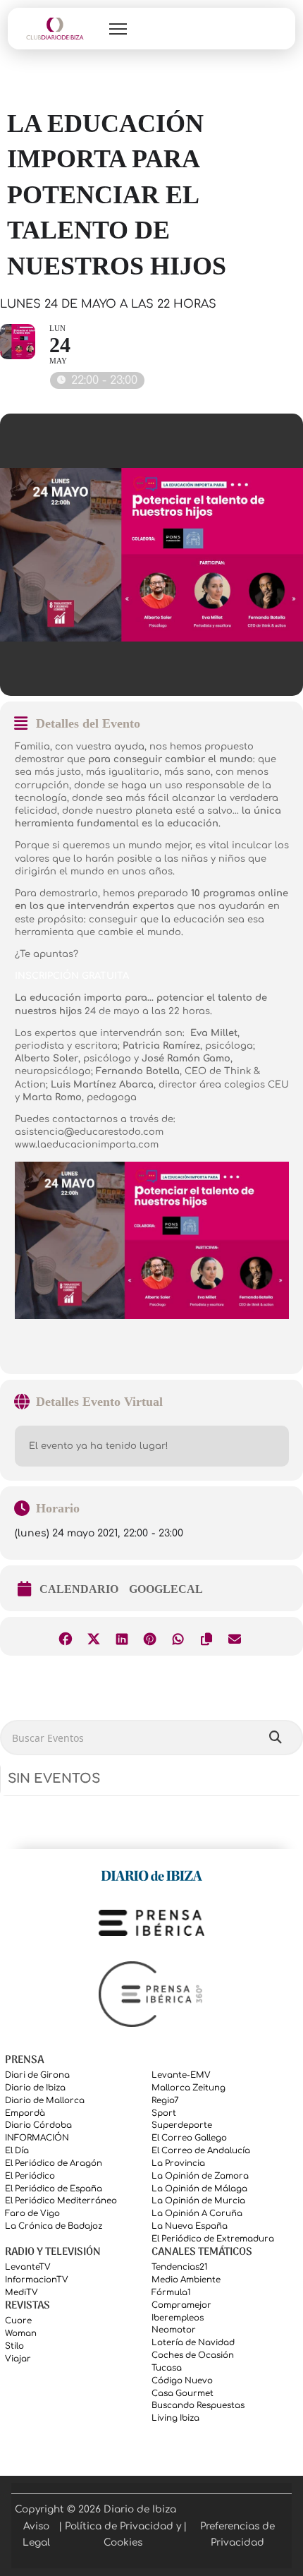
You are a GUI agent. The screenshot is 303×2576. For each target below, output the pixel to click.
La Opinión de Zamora (200, 2176)
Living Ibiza (175, 2418)
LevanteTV (28, 2267)
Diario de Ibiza (35, 2088)
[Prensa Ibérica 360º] (151, 1994)
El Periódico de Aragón (54, 2163)
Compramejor (181, 2305)
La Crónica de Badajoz (54, 2226)
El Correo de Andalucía (201, 2151)
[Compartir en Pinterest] (150, 1636)
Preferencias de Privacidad (237, 2534)
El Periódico (30, 2176)
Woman (21, 2334)
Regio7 (165, 2101)
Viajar (18, 2359)
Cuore (18, 2321)
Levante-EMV (181, 2075)
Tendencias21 (180, 2267)
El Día (17, 2151)
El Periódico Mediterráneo (61, 2201)
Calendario (79, 1589)
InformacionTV (37, 2280)
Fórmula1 (171, 2293)
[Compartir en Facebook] (65, 1636)
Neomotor (174, 2330)
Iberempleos (178, 2318)
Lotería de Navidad (193, 2343)
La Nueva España (190, 2226)
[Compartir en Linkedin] (122, 1636)
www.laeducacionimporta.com (87, 1145)
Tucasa (167, 2368)
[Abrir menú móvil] (118, 29)
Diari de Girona (37, 2075)
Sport (164, 2113)
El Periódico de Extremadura (213, 2239)
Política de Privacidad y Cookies (123, 2534)
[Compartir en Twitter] (93, 1636)
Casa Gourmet (183, 2394)
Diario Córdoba (38, 2125)
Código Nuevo (182, 2381)
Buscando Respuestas (198, 2406)
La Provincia (178, 2163)
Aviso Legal (36, 2534)
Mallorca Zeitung (188, 2088)
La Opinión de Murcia (198, 2201)
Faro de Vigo (32, 2214)
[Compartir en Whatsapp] (178, 1636)
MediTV (21, 2293)
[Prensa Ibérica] (151, 1923)
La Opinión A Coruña (197, 2214)
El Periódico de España (54, 2189)
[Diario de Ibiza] (151, 1875)
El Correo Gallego (189, 2138)
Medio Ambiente (186, 2280)
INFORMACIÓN (37, 2138)
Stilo (14, 2346)
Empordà (25, 2113)
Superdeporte (182, 2125)
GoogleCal (166, 1589)
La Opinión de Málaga (199, 2189)
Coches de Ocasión (193, 2355)
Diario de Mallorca (45, 2101)
